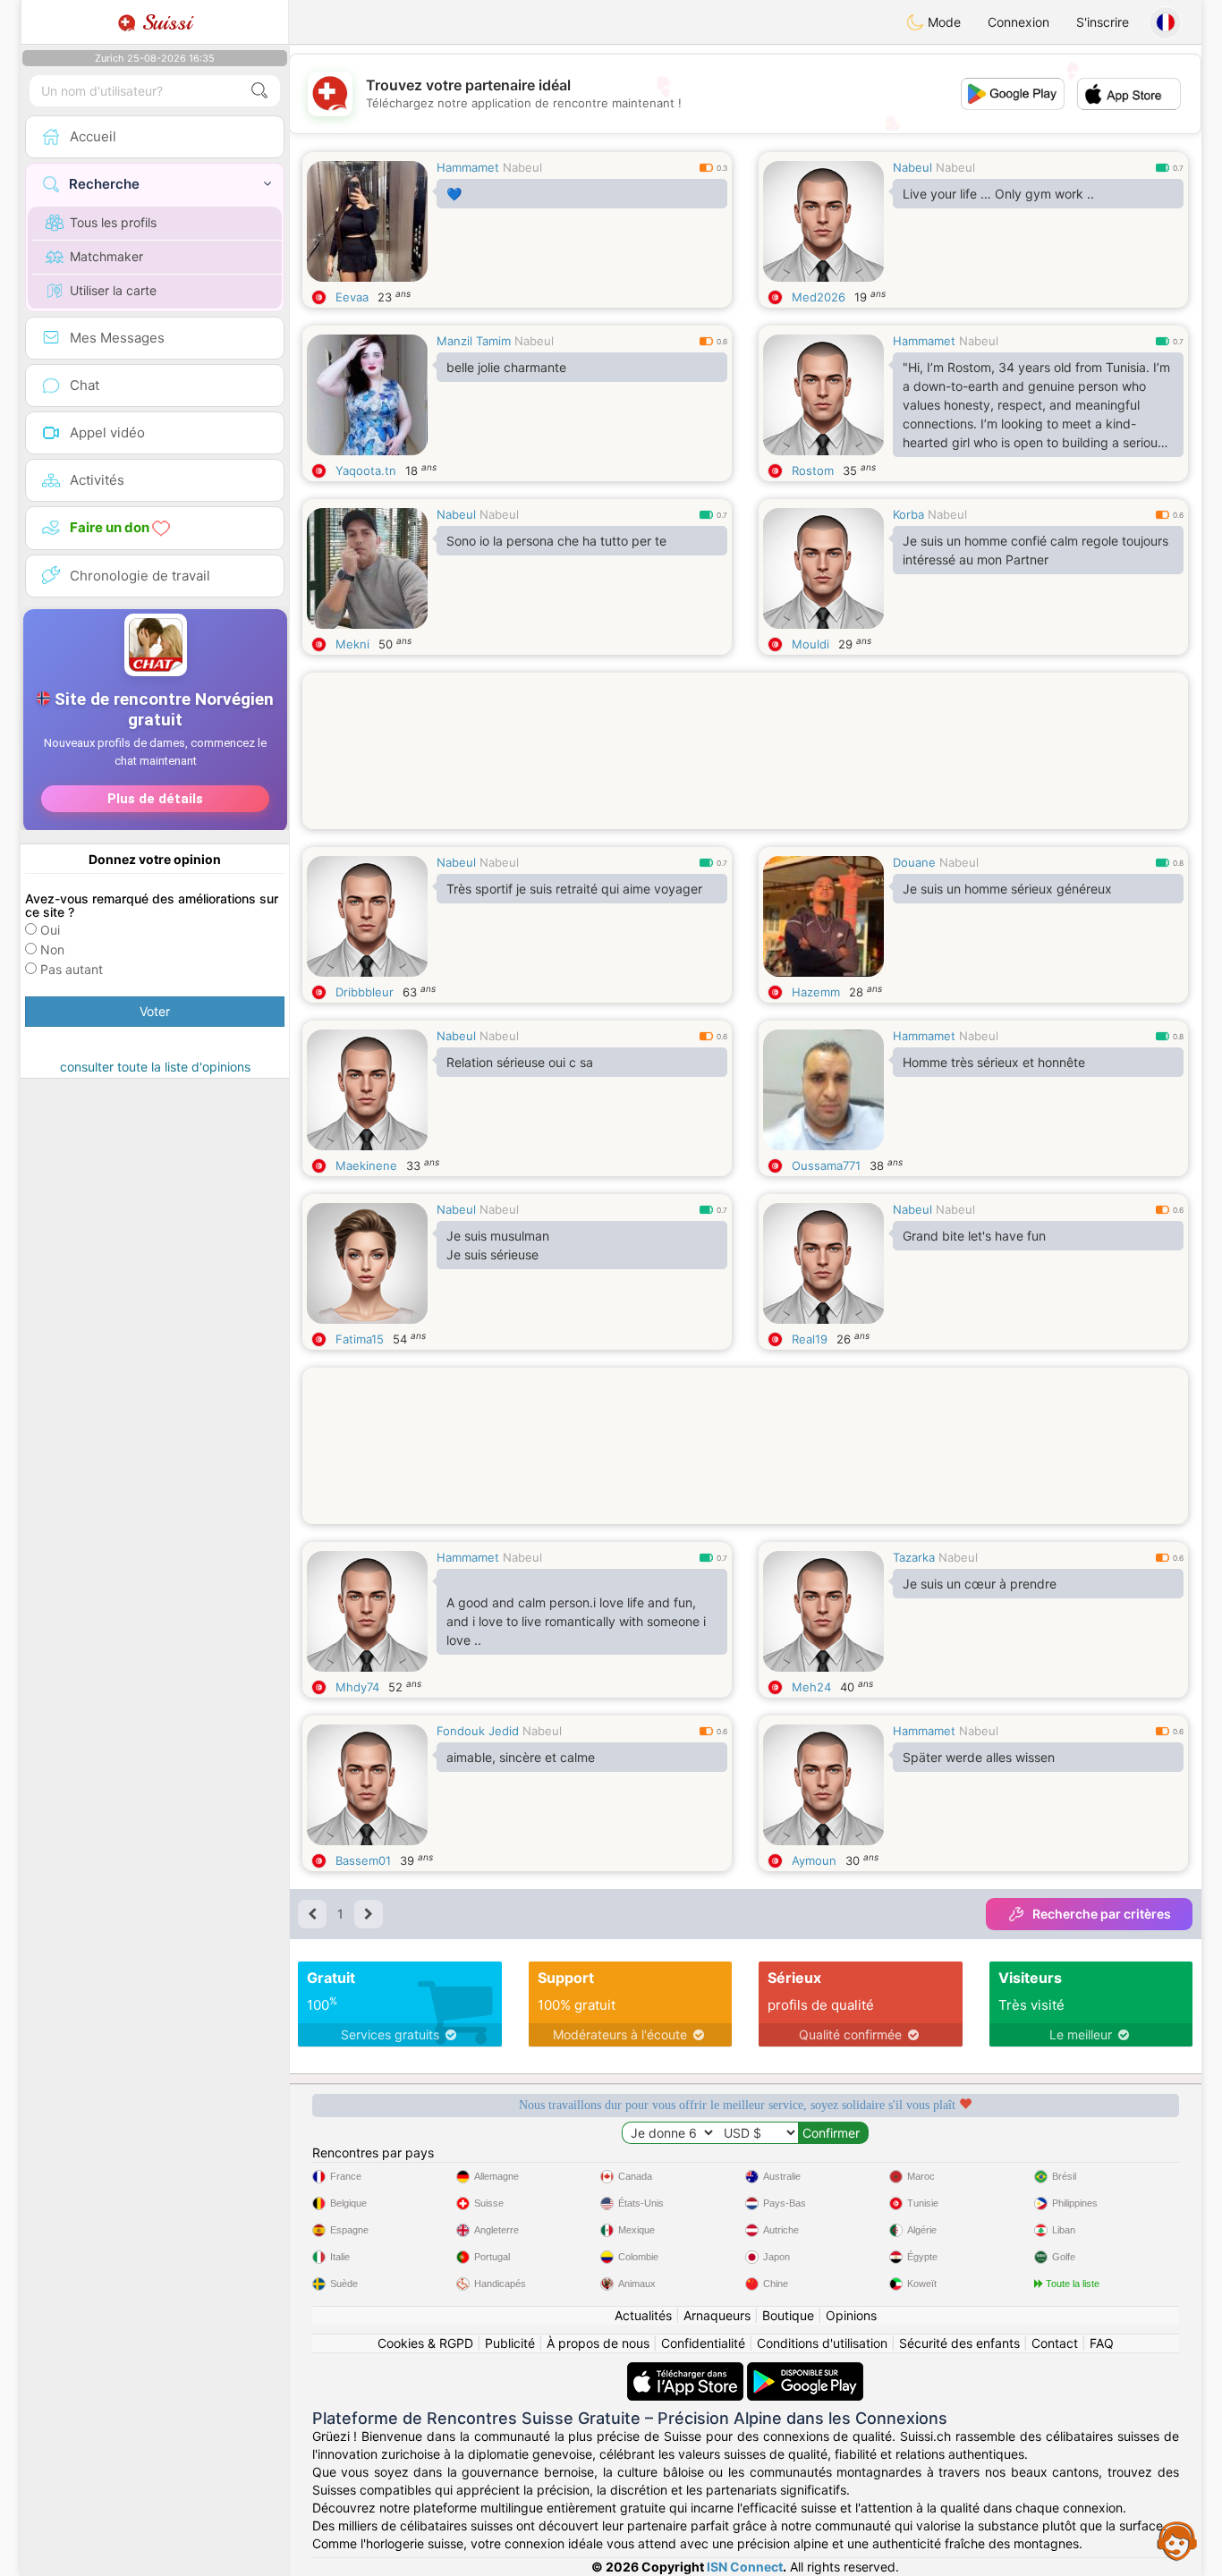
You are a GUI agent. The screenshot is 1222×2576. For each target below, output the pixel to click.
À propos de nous (598, 2343)
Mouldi (810, 644)
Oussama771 (826, 1165)
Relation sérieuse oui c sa (520, 1062)
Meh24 (811, 1687)
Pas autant (72, 969)
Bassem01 (363, 1860)
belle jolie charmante (506, 367)
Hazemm (816, 992)
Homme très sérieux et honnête (994, 1062)
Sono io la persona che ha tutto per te (556, 541)
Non (52, 949)
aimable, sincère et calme (521, 1757)
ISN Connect (745, 2567)
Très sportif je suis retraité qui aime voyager (574, 889)
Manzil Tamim (474, 341)
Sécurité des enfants (959, 2343)
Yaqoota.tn (366, 470)
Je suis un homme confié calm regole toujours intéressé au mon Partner (1035, 550)
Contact (1055, 2343)
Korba (908, 514)
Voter (155, 1011)
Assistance (1177, 2540)
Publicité (510, 2343)
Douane (914, 862)
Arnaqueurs (717, 2315)
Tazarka (914, 1557)
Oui (50, 930)
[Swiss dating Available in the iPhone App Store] (687, 2371)
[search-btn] (259, 91)
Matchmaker (106, 256)
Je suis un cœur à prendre (980, 1584)
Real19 (810, 1339)
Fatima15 (360, 1339)
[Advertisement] (745, 773)
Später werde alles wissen (979, 1757)
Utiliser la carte (113, 290)
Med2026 (819, 297)
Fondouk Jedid (478, 1731)
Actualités (643, 2315)
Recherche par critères (1102, 1914)
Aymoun (814, 1860)
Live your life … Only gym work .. (998, 194)
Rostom (813, 470)
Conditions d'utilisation (822, 2343)
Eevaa (352, 297)
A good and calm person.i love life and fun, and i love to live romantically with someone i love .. (576, 1621)
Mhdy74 (357, 1687)
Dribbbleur (365, 992)
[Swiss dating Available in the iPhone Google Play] (805, 2371)
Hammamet (468, 167)
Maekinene (366, 1165)
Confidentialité (703, 2343)
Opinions (851, 2315)
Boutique (788, 2315)
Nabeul (522, 167)
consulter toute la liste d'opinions (155, 1067)
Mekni (352, 644)
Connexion (1018, 22)
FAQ (1102, 2343)
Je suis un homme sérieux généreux (1007, 889)
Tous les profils (113, 222)
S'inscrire (1103, 22)
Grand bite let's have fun (974, 1236)
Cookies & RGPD (425, 2343)
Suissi (164, 22)
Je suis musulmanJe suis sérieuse (498, 1245)
